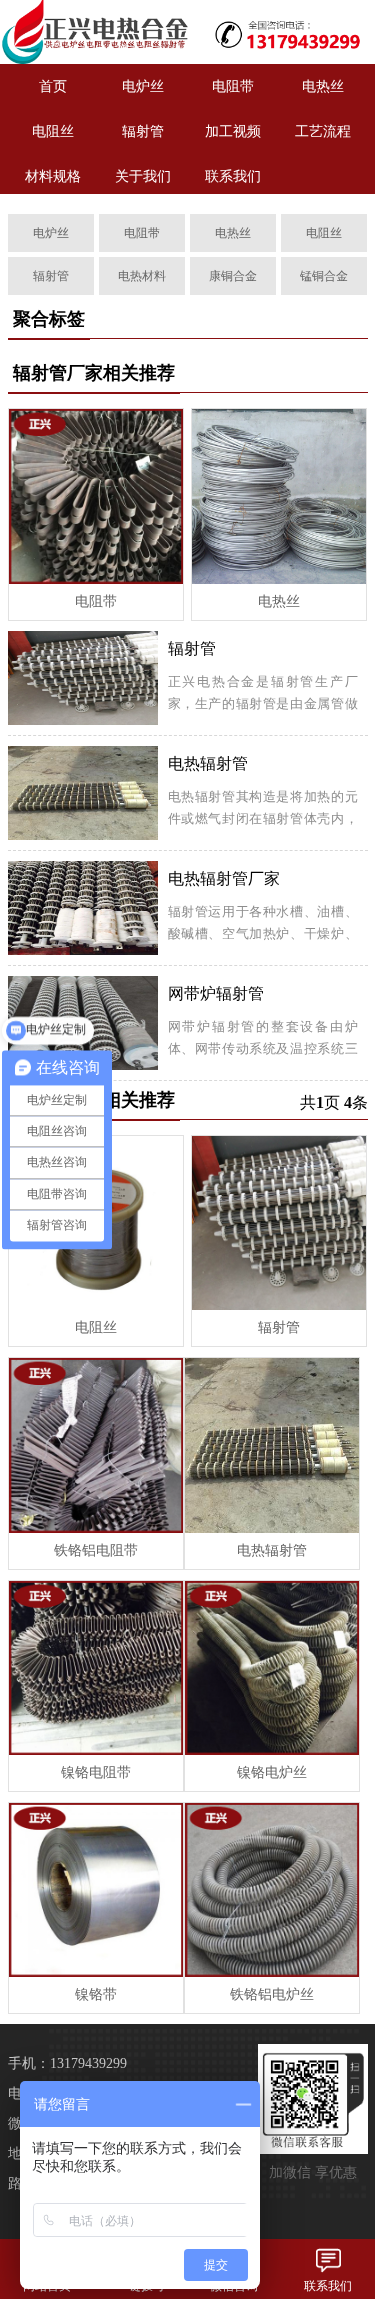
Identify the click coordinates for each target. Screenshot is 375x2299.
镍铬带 (96, 1994)
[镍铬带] (96, 1890)
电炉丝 (143, 86)
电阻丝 (53, 131)
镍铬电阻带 (96, 1772)
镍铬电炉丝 (272, 1772)
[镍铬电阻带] (96, 1668)
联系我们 (233, 176)
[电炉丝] (94, 32)
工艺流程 (323, 131)
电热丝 (323, 86)
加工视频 (233, 131)
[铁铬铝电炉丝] (272, 1890)
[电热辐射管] (272, 1445)
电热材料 (142, 276)
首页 (53, 86)
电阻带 (233, 86)
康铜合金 (233, 276)
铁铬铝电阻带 (96, 1550)
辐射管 (143, 131)
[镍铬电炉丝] (272, 1668)
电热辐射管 (208, 763)
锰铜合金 (324, 276)
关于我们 (143, 176)
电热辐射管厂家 (224, 878)
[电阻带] (96, 496)
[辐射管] (279, 1223)
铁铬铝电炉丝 (272, 1994)
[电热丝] (279, 496)
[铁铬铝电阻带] (96, 1445)
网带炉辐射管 (216, 993)
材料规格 (53, 176)
